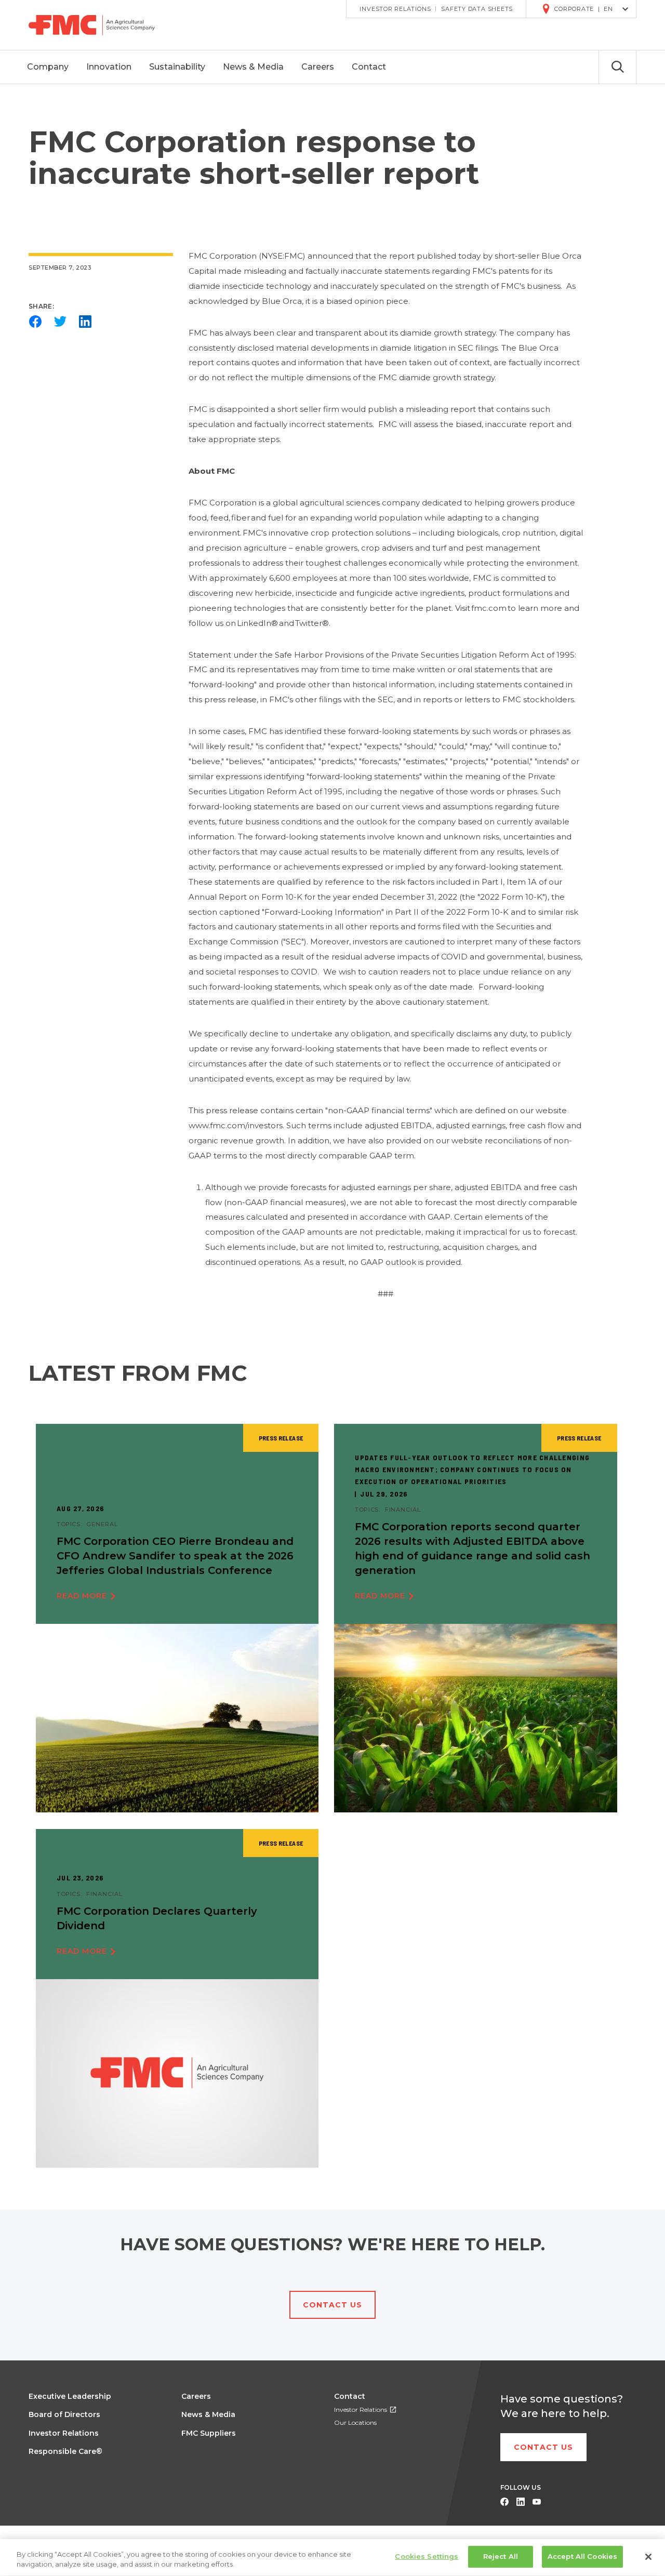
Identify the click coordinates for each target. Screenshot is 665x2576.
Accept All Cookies (582, 2556)
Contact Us (332, 2305)
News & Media (208, 2414)
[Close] (648, 2557)
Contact (350, 2396)
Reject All (501, 2556)
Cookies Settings (427, 2556)
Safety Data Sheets (477, 9)
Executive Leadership (70, 2396)
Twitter (60, 322)
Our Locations (355, 2422)
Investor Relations (395, 9)
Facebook (35, 322)
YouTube (537, 2502)
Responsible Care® (65, 2451)
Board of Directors (64, 2414)
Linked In (521, 2502)
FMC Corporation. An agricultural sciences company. (99, 25)
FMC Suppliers (209, 2433)
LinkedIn (85, 322)
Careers (196, 2396)
